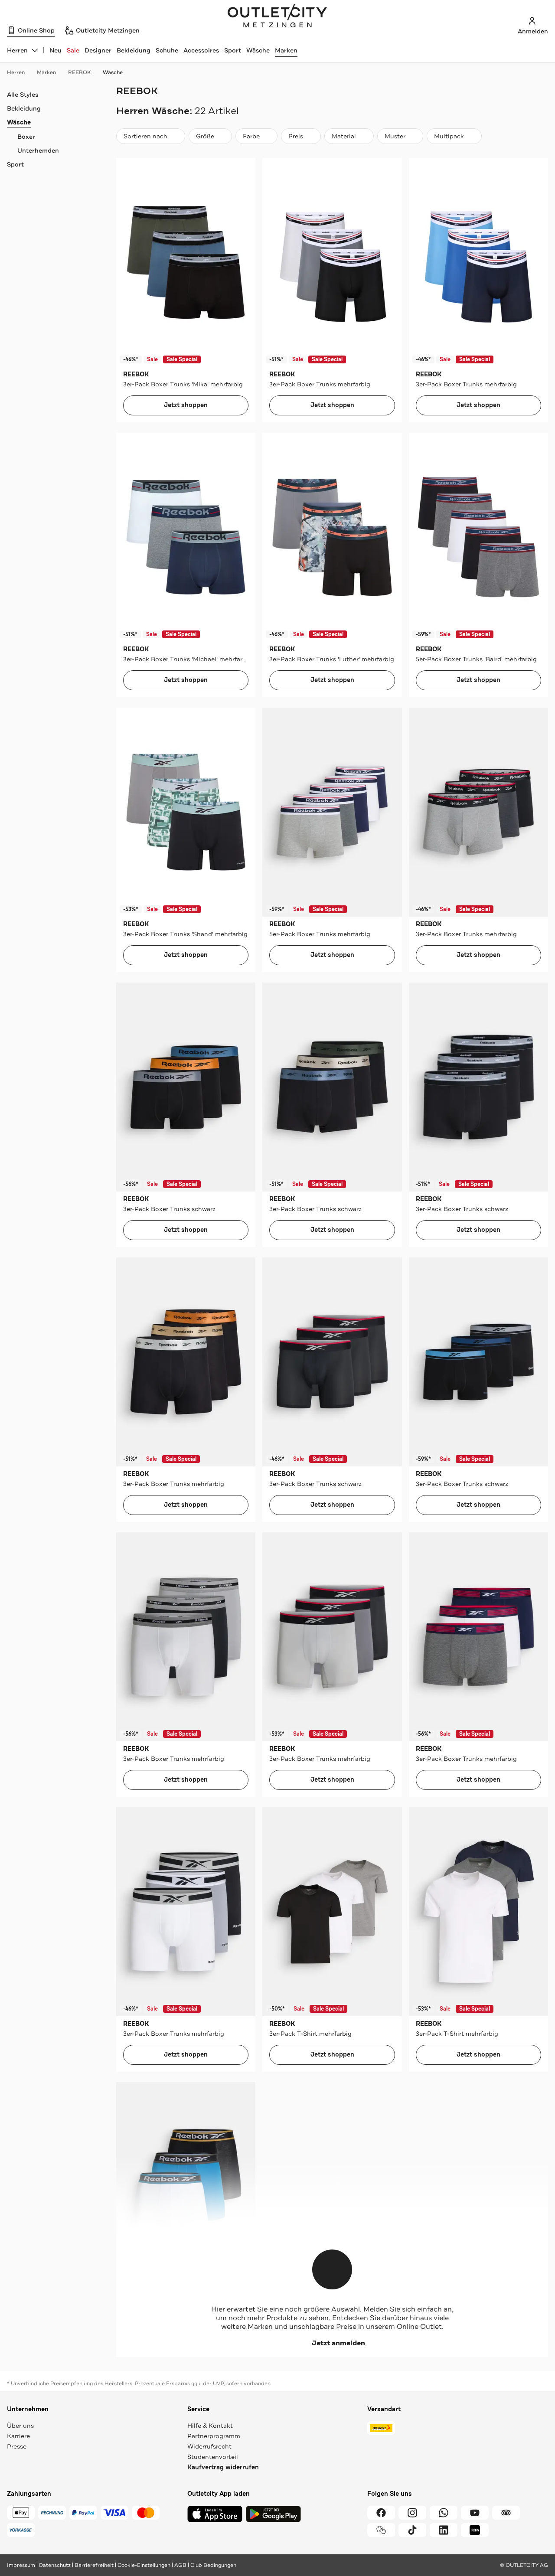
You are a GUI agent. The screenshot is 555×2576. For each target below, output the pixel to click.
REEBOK (79, 72)
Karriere (18, 2436)
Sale (73, 50)
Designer (98, 50)
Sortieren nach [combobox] (145, 138)
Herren (16, 72)
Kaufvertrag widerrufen (223, 2467)
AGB (180, 2565)
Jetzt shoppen (186, 405)
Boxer (26, 137)
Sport (233, 50)
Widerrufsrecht (209, 2446)
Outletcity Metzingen (277, 17)
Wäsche (258, 50)
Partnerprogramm (214, 2436)
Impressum (21, 2565)
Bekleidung (134, 50)
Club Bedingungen (213, 2565)
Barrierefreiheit (94, 2565)
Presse (17, 2446)
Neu (55, 50)
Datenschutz (55, 2565)
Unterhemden (38, 150)
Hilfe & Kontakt (210, 2426)
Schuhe (167, 50)
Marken (286, 50)
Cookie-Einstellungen (144, 2565)
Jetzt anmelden (338, 2343)
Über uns (20, 2426)
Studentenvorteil (213, 2457)
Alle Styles (23, 95)
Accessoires (201, 50)
